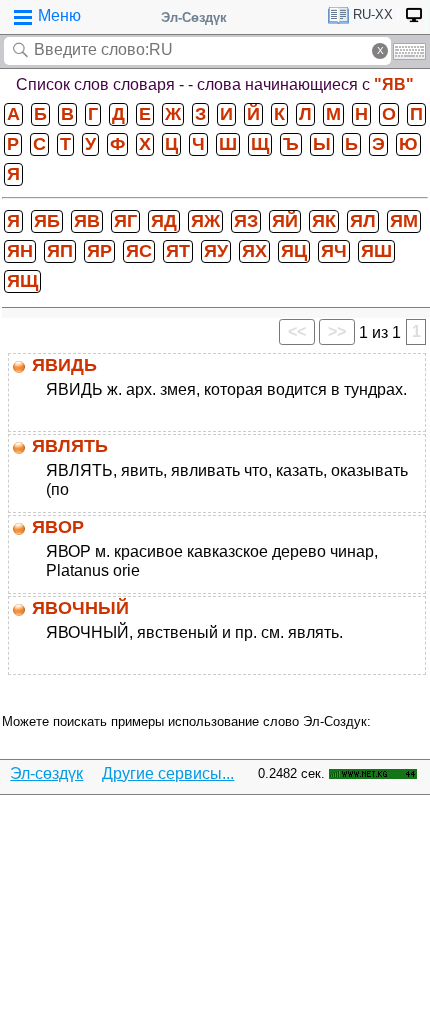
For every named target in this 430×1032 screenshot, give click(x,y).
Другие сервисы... (168, 773)
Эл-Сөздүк (194, 17)
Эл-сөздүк (46, 773)
